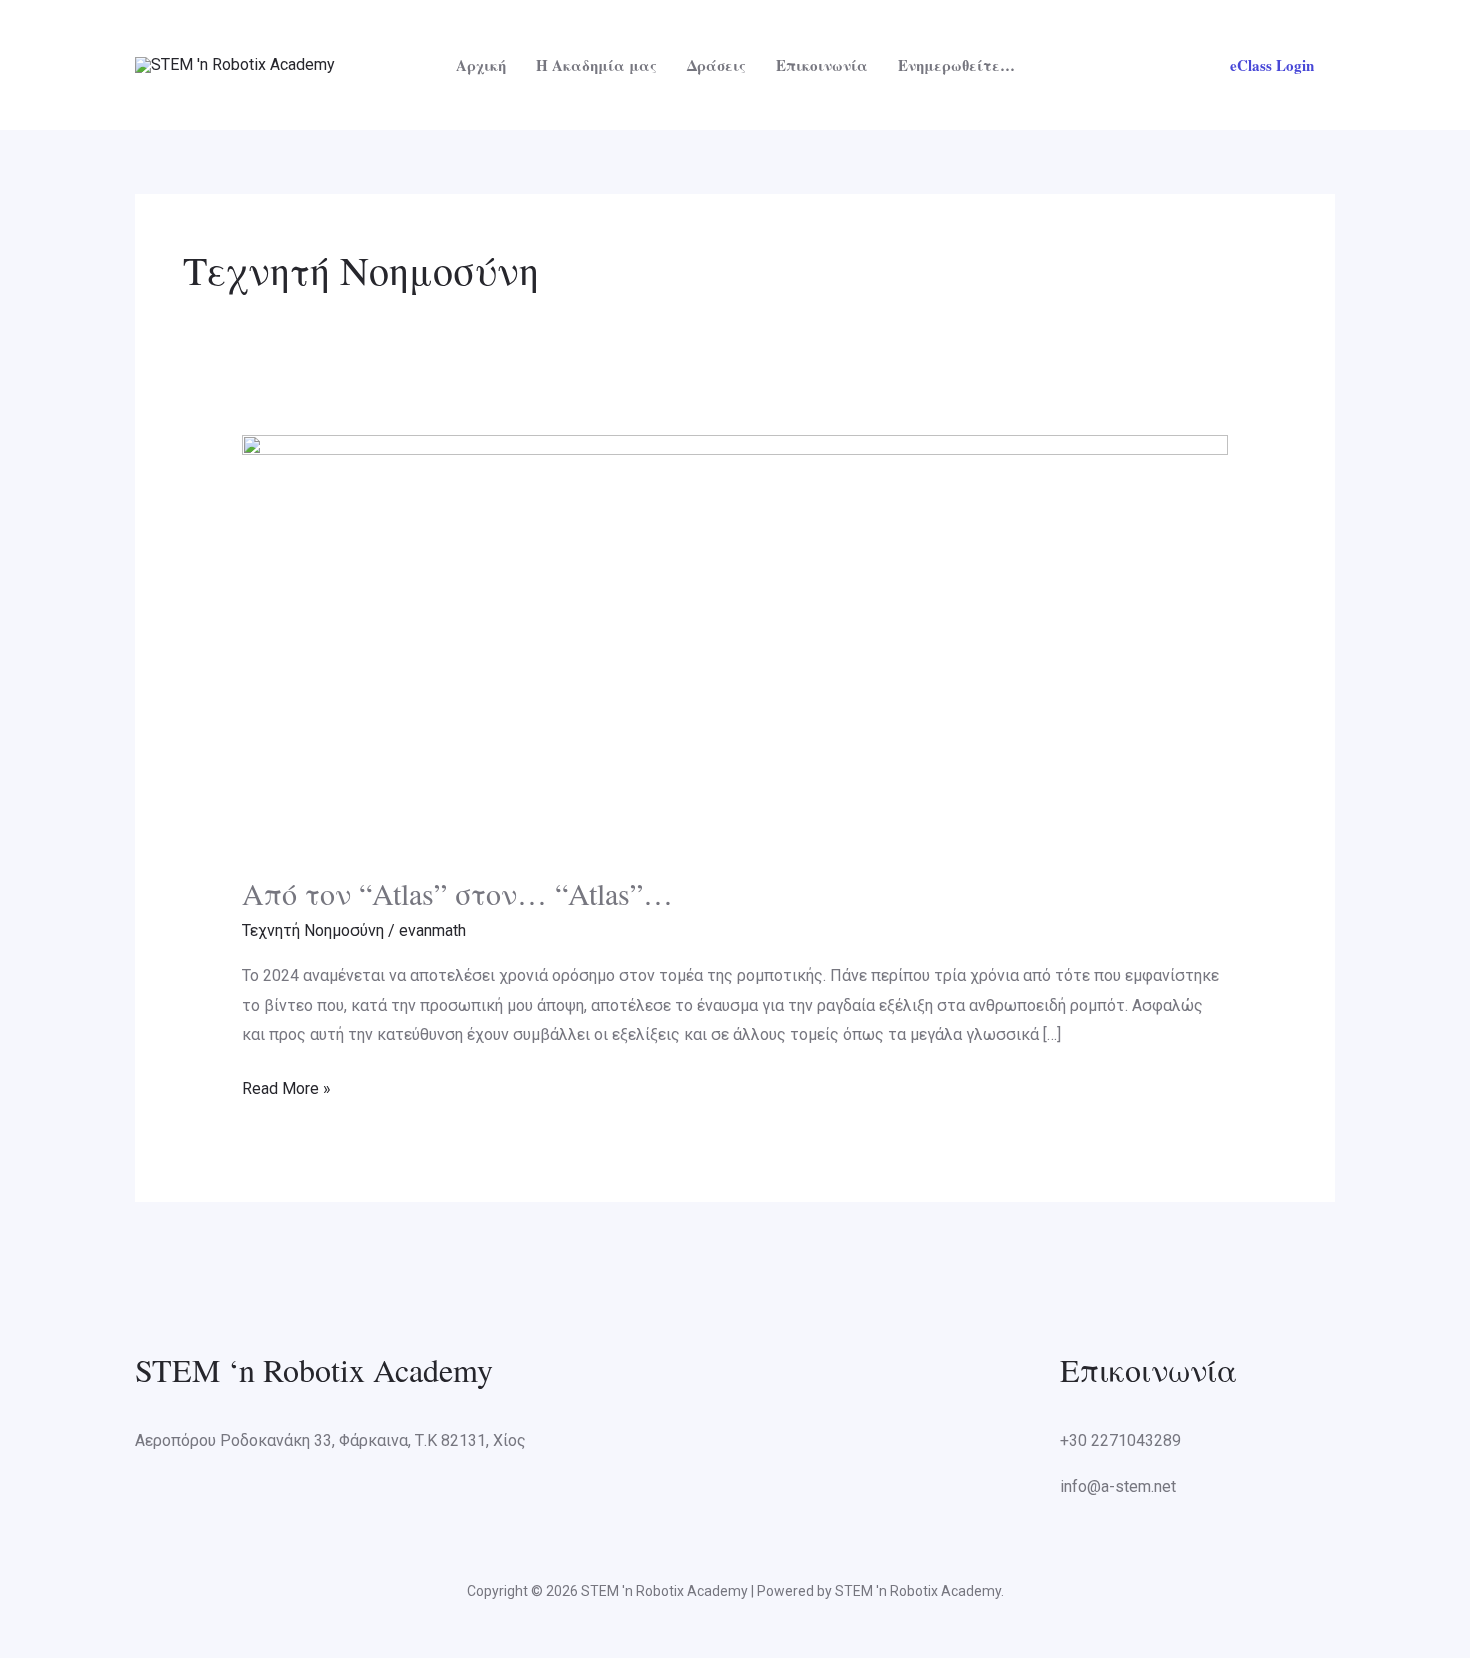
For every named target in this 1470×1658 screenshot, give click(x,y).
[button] (1272, 65)
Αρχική (481, 65)
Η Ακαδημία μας (596, 65)
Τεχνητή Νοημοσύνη (313, 930)
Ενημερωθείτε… (956, 65)
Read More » (286, 1086)
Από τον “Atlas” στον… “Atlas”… (457, 893)
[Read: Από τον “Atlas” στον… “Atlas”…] (735, 641)
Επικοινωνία (822, 65)
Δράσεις (716, 65)
